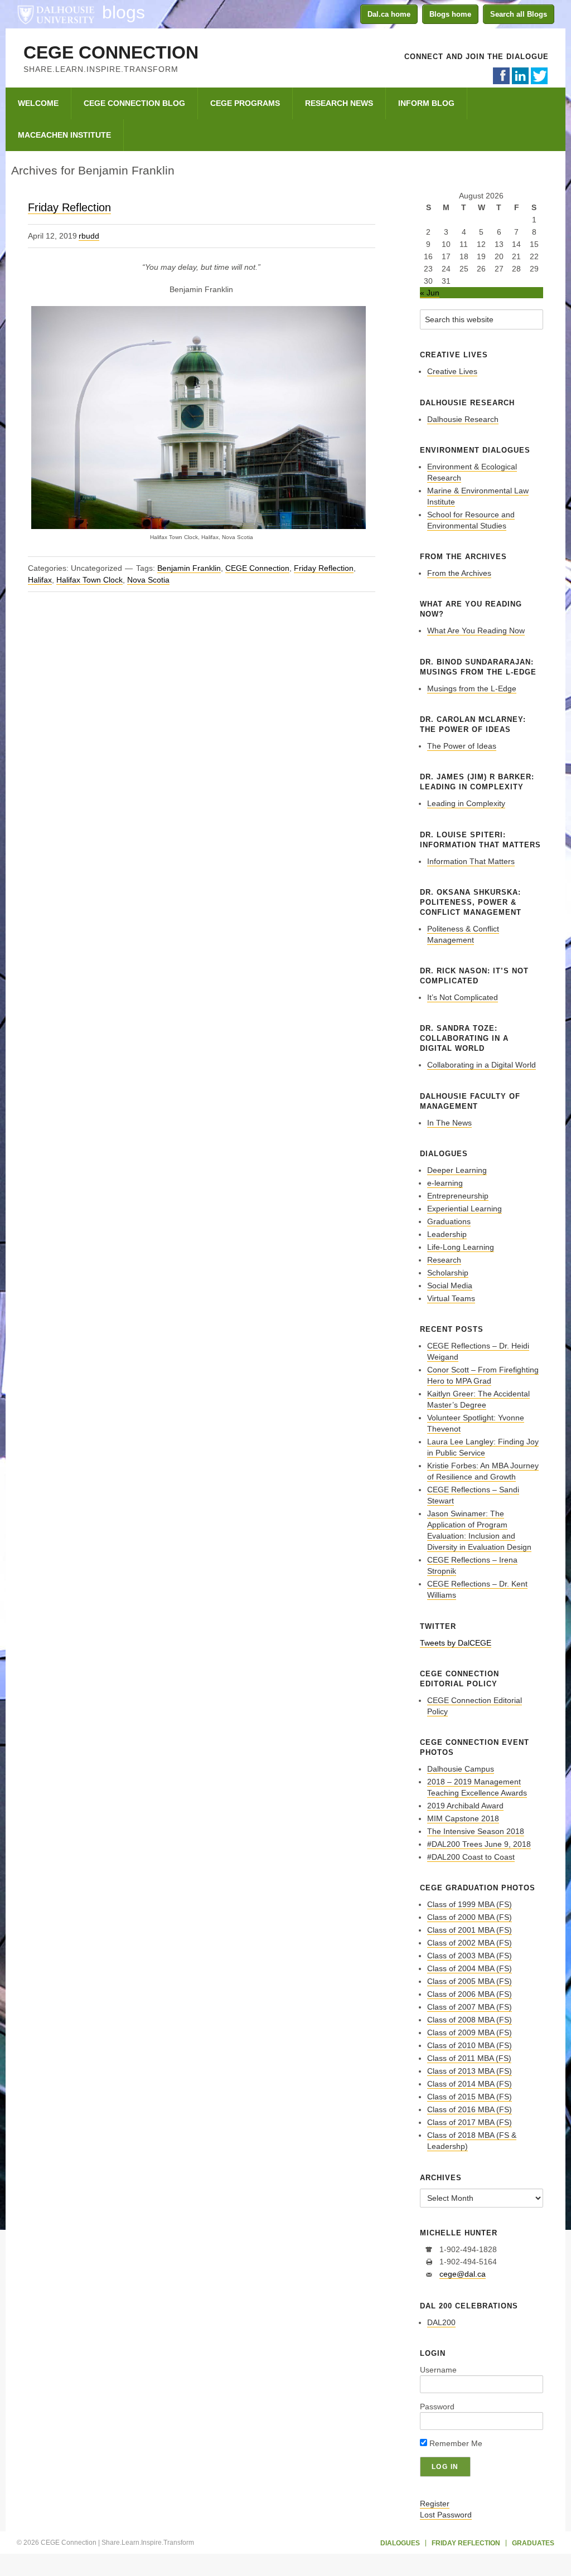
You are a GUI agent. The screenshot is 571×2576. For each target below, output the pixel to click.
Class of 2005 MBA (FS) (470, 1981)
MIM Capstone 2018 (463, 1818)
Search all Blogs (519, 14)
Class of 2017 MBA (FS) (470, 2122)
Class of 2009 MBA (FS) (470, 2032)
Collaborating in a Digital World (482, 1065)
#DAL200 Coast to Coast (471, 1857)
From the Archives (459, 573)
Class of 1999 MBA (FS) (470, 1904)
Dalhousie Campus (461, 1769)
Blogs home (450, 14)
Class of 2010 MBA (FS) (470, 2045)
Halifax (40, 580)
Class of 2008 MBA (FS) (470, 2020)
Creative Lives (452, 371)
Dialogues (400, 2543)
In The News (449, 1123)
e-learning (445, 1183)
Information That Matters (471, 861)
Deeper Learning (457, 1170)
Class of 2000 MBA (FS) (470, 1917)
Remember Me (455, 2443)
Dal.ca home (389, 14)
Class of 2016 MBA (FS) (470, 2109)
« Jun (430, 293)
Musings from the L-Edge (472, 688)
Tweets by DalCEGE (456, 1643)
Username (438, 2370)
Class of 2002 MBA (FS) (470, 1943)
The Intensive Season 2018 (476, 1831)
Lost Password (446, 2515)
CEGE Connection (111, 52)
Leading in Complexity (466, 803)
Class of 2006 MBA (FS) (470, 1994)
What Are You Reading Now (476, 630)
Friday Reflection (69, 207)
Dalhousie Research (463, 419)
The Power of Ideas (462, 746)
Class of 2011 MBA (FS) (469, 2058)
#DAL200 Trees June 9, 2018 (479, 1844)
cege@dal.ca (463, 2274)
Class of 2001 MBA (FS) (470, 1930)
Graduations (449, 1221)
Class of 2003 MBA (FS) (470, 1956)
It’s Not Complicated (463, 997)
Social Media (450, 1285)
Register (435, 2504)
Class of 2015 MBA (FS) (470, 2097)
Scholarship (448, 1273)
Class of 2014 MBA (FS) (470, 2084)
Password (437, 2407)
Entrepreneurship (458, 1196)
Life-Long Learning (461, 1247)
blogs (124, 12)
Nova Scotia (148, 580)
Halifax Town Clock (89, 580)
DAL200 (441, 2322)
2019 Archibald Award (465, 1806)
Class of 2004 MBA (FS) (470, 1968)
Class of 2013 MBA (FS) (470, 2071)
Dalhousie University (56, 14)
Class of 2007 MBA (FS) (470, 2007)
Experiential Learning (464, 1209)
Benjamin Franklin (189, 568)
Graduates (533, 2543)
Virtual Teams (451, 1298)
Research (444, 1260)
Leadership (447, 1234)
